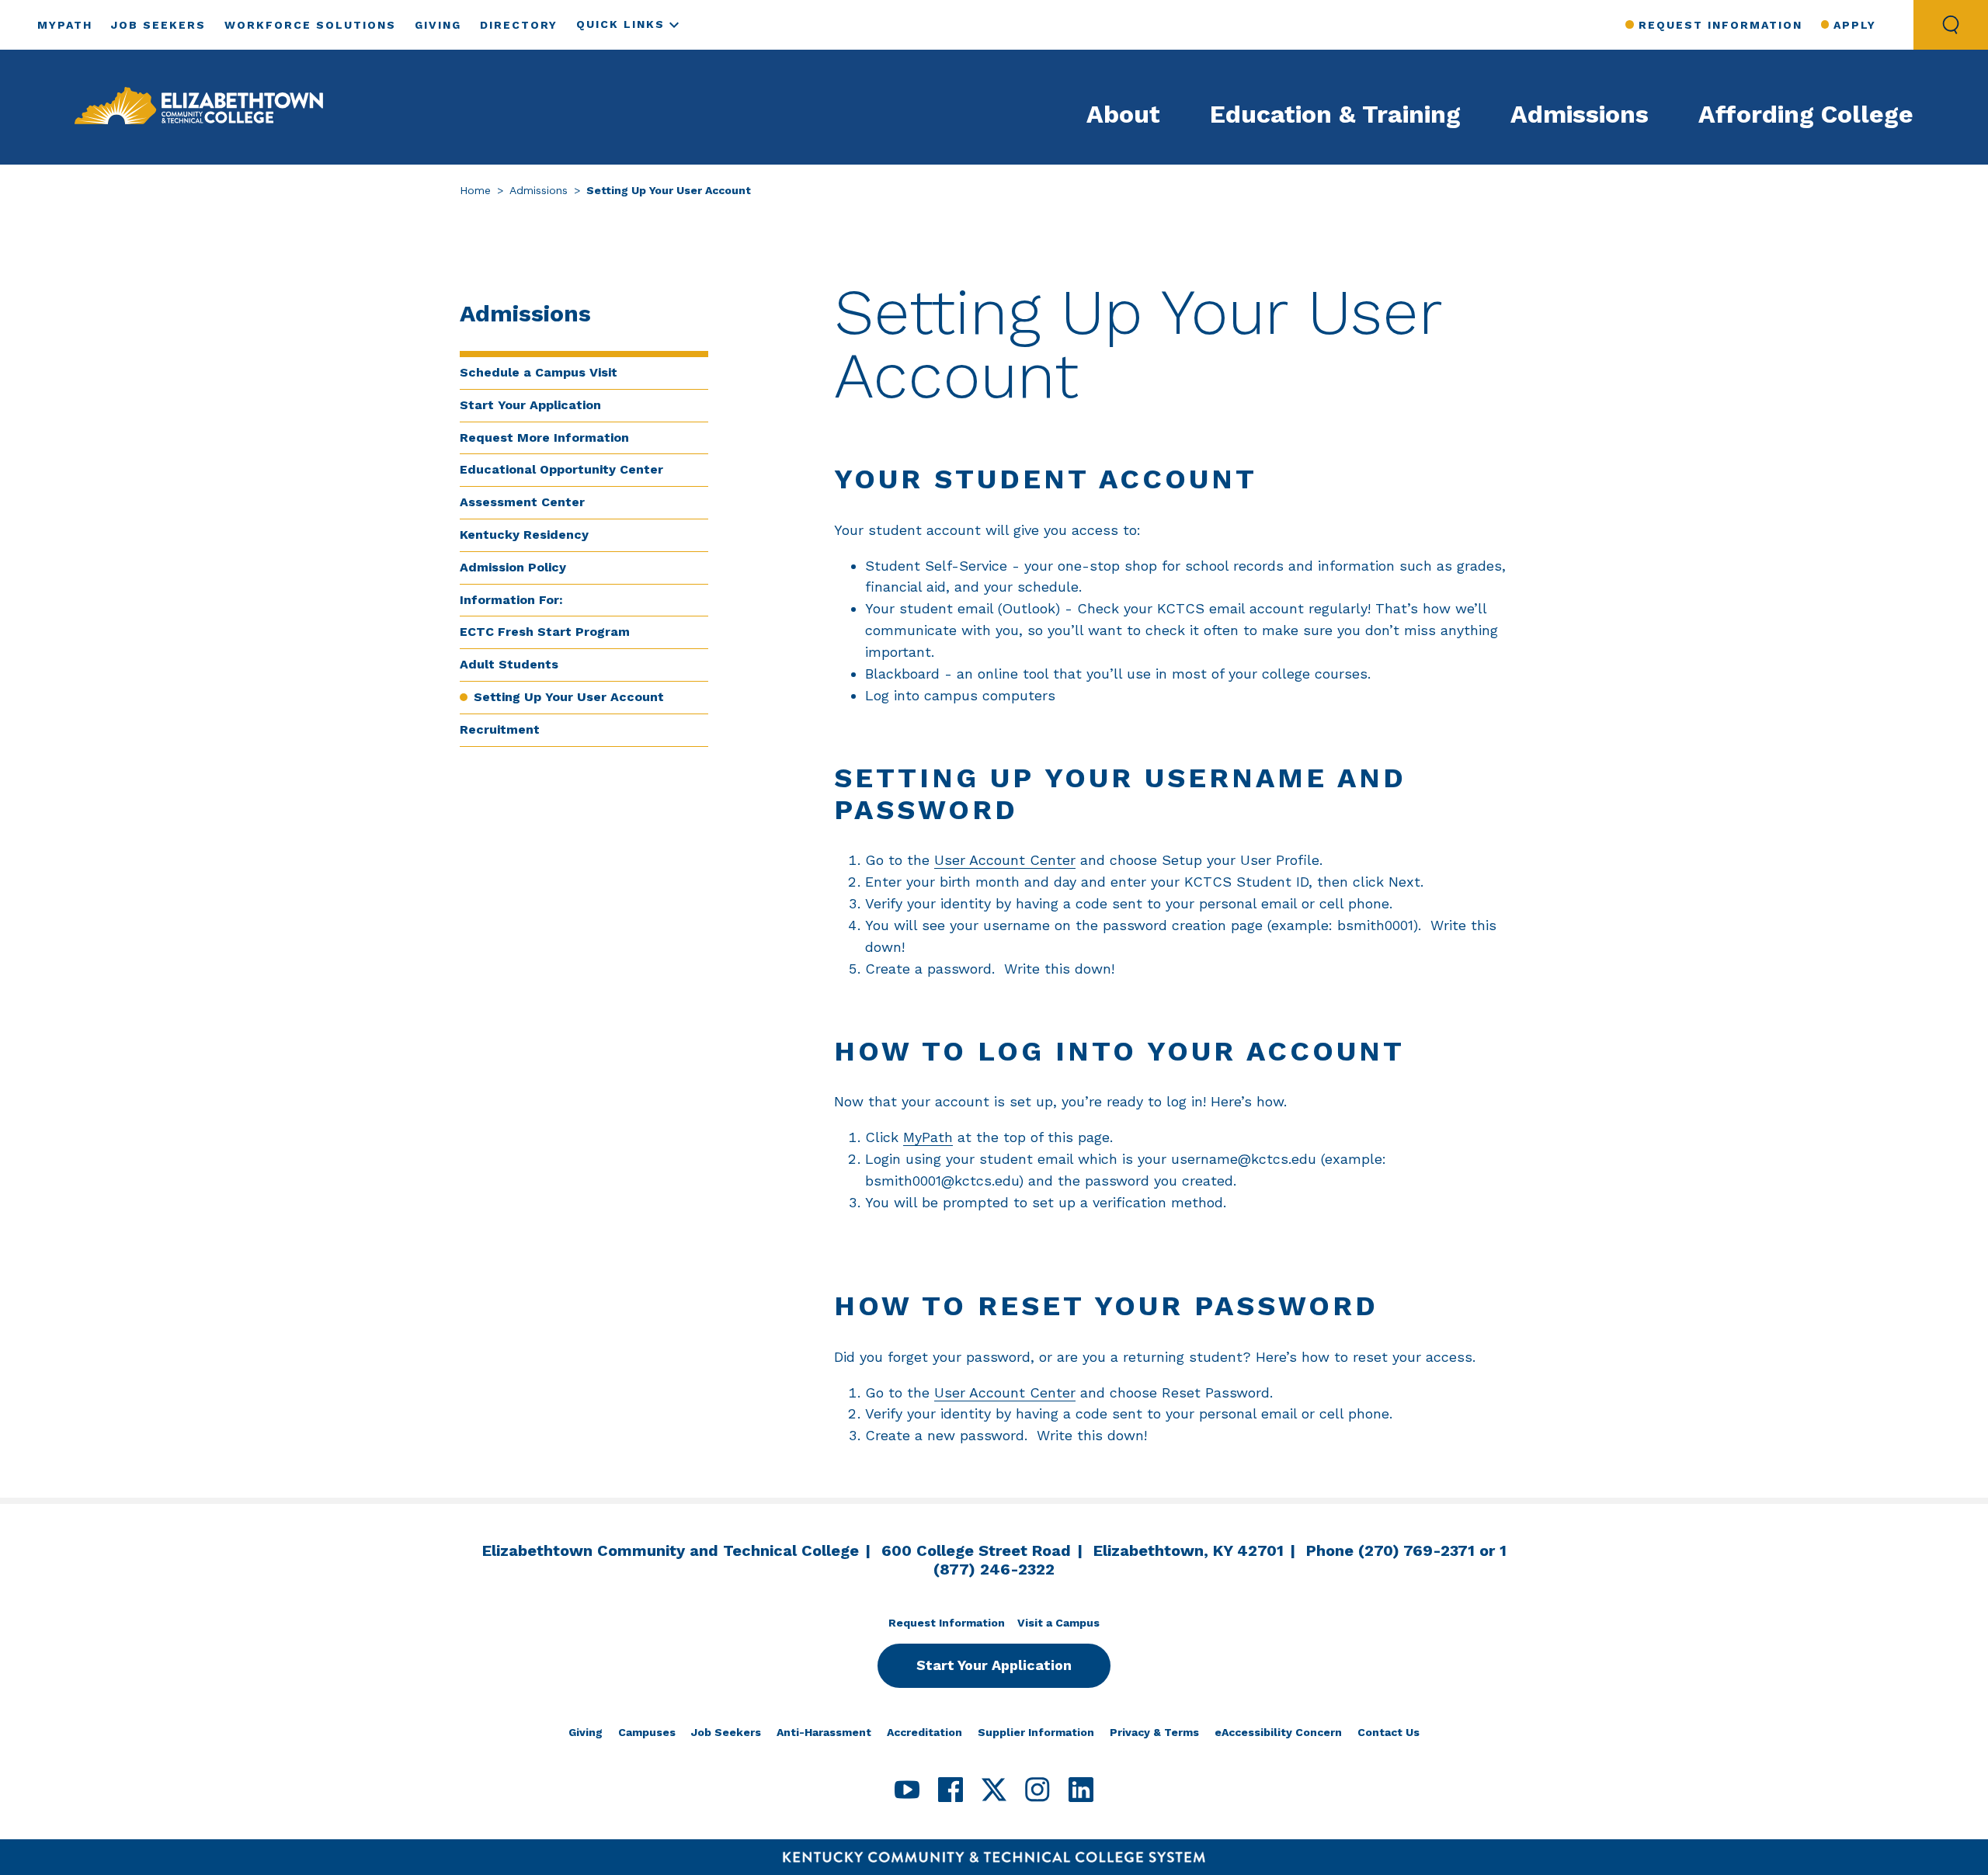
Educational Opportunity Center (561, 469)
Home (475, 190)
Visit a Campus (1058, 1623)
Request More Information (544, 437)
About (1123, 114)
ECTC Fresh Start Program (545, 632)
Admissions (1580, 114)
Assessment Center (522, 502)
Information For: (511, 600)
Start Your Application (530, 405)
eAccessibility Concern (1278, 1732)
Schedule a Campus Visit (539, 372)
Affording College (1806, 114)
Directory (519, 25)
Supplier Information (1036, 1732)
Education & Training (1335, 114)
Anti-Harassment (824, 1732)
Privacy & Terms (1154, 1732)
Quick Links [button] (620, 24)
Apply (1855, 25)
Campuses (647, 1732)
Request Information (1720, 25)
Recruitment (500, 729)
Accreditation (924, 1732)
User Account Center (1005, 860)
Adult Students (509, 664)
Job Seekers (158, 25)
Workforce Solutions (310, 25)
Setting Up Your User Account (569, 697)
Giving (438, 25)
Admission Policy (513, 567)
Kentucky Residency (524, 535)
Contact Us (1388, 1732)
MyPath (65, 25)
